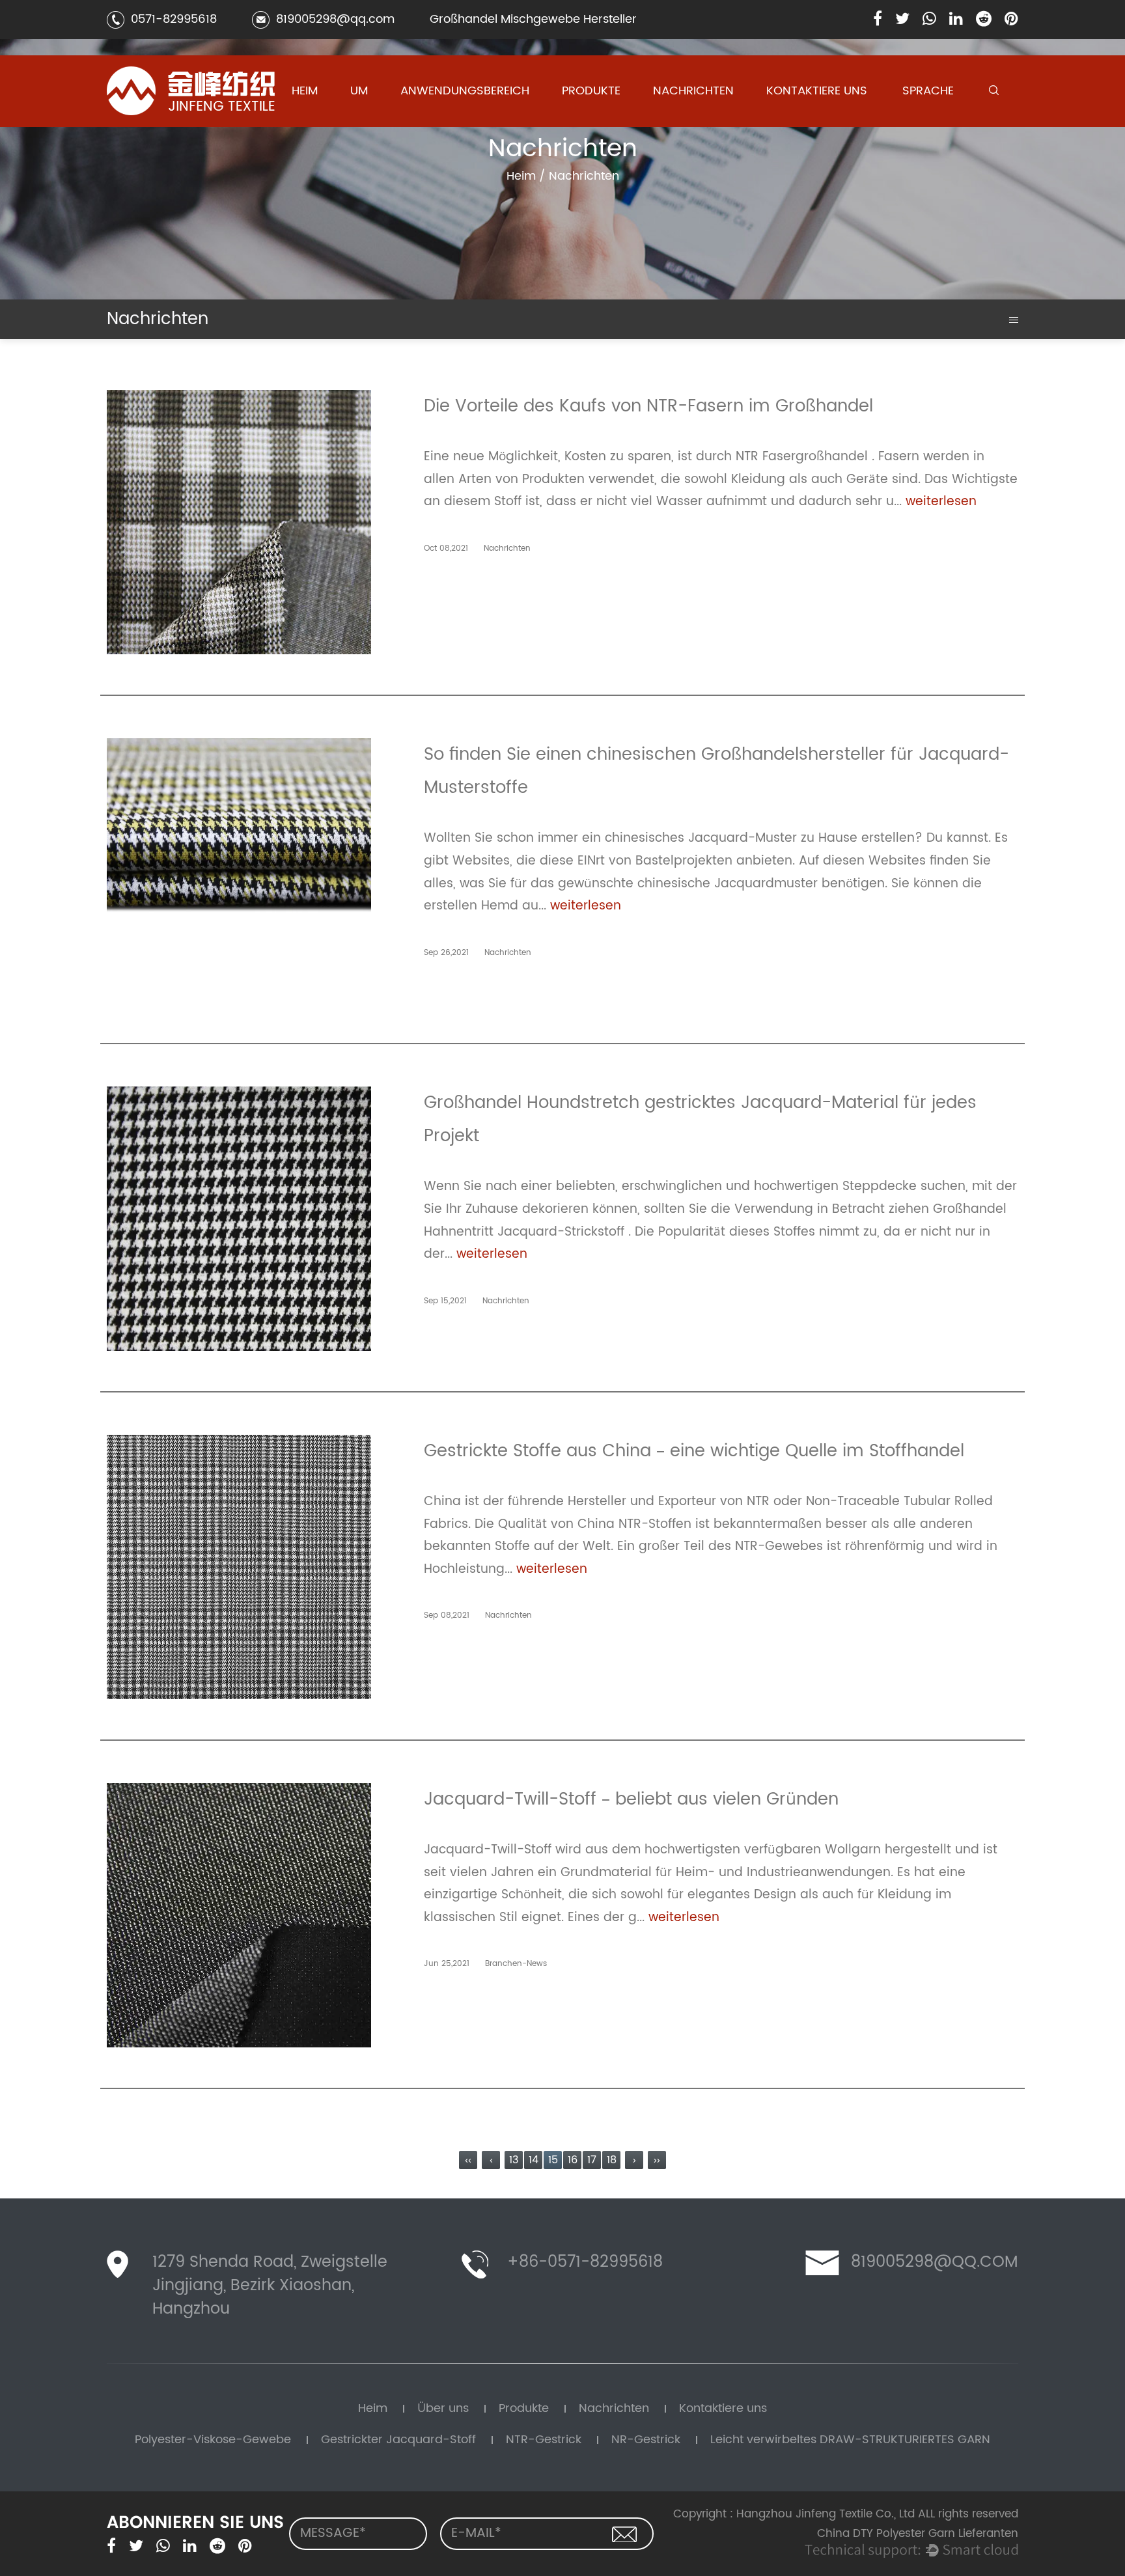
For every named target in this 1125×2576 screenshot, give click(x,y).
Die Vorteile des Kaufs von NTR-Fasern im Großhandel (648, 406)
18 (612, 2160)
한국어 (920, 118)
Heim (305, 91)
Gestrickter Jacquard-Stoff (605, 120)
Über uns (443, 2408)
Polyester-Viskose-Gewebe (601, 124)
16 (573, 2160)
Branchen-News (688, 121)
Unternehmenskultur (390, 123)
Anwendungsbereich (465, 91)
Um (359, 91)
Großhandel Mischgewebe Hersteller (533, 19)
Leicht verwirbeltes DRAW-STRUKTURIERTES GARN (606, 114)
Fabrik (364, 121)
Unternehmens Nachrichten (685, 124)
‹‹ (468, 2160)
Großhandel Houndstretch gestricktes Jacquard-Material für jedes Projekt (700, 1119)
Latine (919, 121)
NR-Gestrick (589, 116)
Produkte (591, 91)
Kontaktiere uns (817, 91)
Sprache (928, 91)
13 (514, 2160)
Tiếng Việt (926, 116)
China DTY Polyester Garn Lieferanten (918, 2534)
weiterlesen (941, 502)
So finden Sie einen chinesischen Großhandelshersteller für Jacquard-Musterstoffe (716, 771)
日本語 (920, 119)
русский (921, 126)
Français (922, 123)
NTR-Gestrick (590, 118)
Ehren (363, 119)
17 (592, 2160)
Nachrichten (693, 91)
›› (657, 2160)
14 (534, 2160)
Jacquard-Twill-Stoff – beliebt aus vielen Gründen (631, 1799)
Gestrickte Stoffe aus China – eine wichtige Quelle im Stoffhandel (694, 1451)
